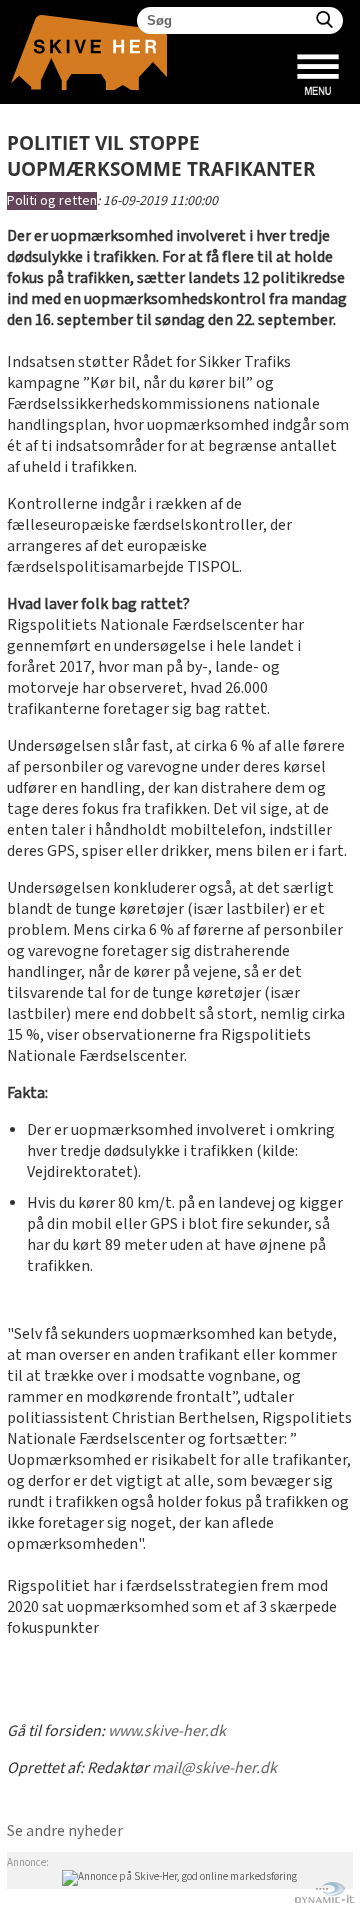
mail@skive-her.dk (214, 1768)
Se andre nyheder (65, 1831)
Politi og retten (52, 201)
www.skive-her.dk (167, 1731)
